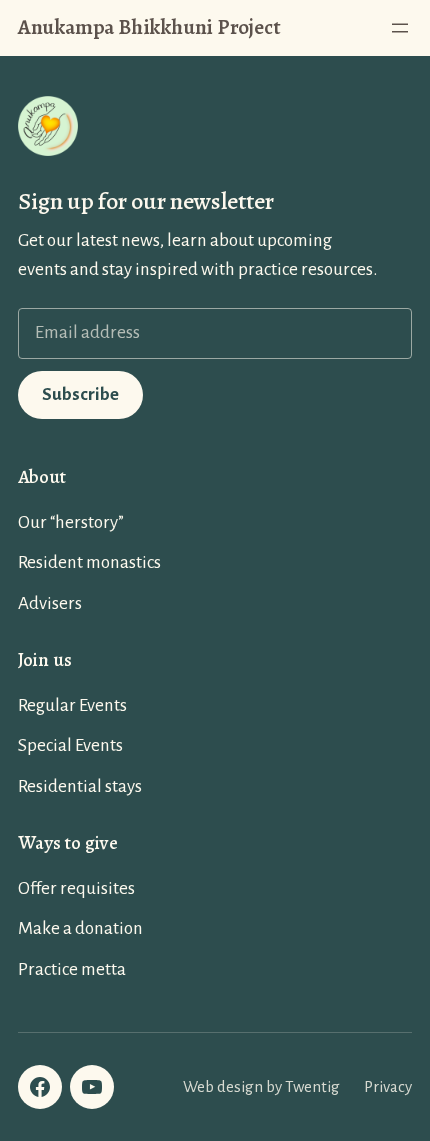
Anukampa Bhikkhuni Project (149, 27)
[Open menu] (400, 28)
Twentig (312, 1086)
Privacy (388, 1086)
